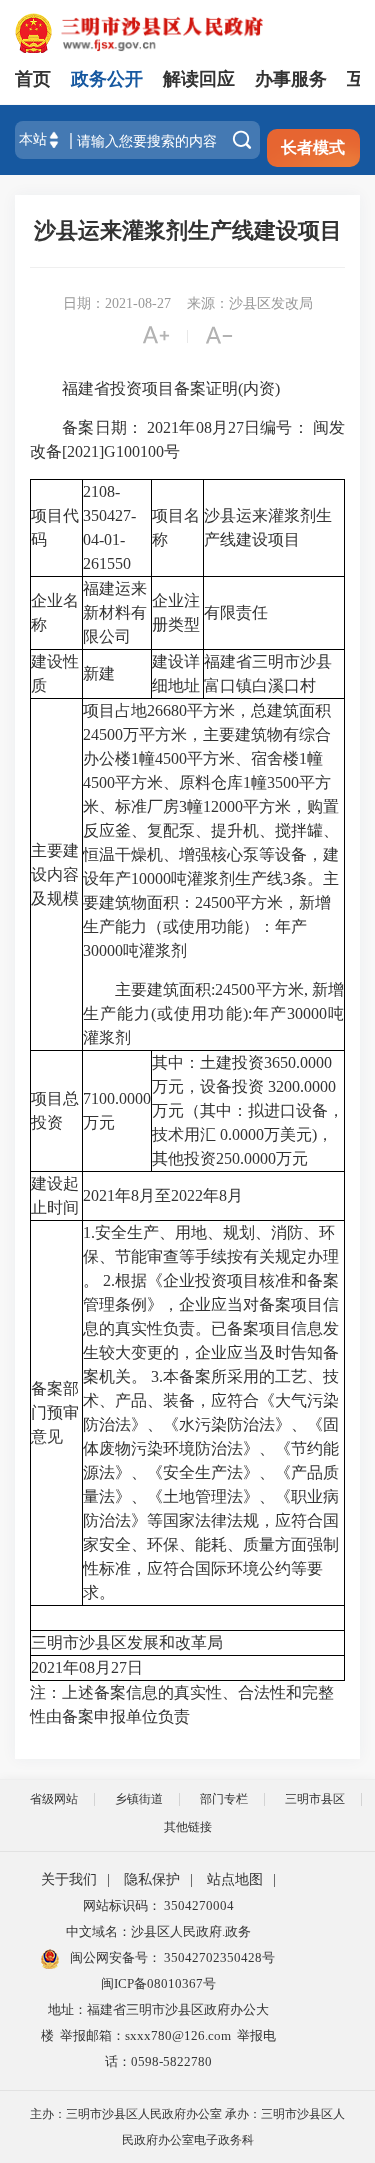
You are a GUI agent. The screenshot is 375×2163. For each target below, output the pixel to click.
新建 (99, 673)
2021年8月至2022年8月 (163, 1195)
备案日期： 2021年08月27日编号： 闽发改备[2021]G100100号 (187, 439)
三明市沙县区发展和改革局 (127, 1642)
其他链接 (188, 1827)
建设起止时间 (55, 1195)
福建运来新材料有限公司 (115, 612)
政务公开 (107, 79)
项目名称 (176, 527)
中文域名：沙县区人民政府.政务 (158, 1931)
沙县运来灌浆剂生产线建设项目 (188, 230)
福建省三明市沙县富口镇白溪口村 (268, 673)
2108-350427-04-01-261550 (109, 527)
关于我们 (69, 1879)
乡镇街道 (139, 1799)
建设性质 (55, 673)
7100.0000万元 (117, 1110)
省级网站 (54, 1799)
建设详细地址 (176, 673)
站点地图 (235, 1879)
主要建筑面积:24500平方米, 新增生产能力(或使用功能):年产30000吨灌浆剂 (213, 1013)
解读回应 (199, 79)
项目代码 (55, 527)
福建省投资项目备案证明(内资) (155, 388)
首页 (33, 79)
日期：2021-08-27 (117, 303)
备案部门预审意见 (55, 1412)
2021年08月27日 (87, 1667)
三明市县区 (315, 1799)
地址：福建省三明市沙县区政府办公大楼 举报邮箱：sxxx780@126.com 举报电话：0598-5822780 (158, 2035)
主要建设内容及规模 (55, 874)
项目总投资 (55, 1110)
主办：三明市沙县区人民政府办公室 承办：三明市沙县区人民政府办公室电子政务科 (187, 2127)
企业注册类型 (176, 612)
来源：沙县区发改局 (250, 303)
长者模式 (313, 147)
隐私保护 (152, 1879)
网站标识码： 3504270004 (158, 1905)
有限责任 (236, 612)
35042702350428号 (218, 1957)
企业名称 (55, 612)
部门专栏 (224, 1799)
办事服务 (291, 79)
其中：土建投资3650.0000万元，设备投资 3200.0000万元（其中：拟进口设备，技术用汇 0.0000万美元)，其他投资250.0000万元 (248, 1110)
